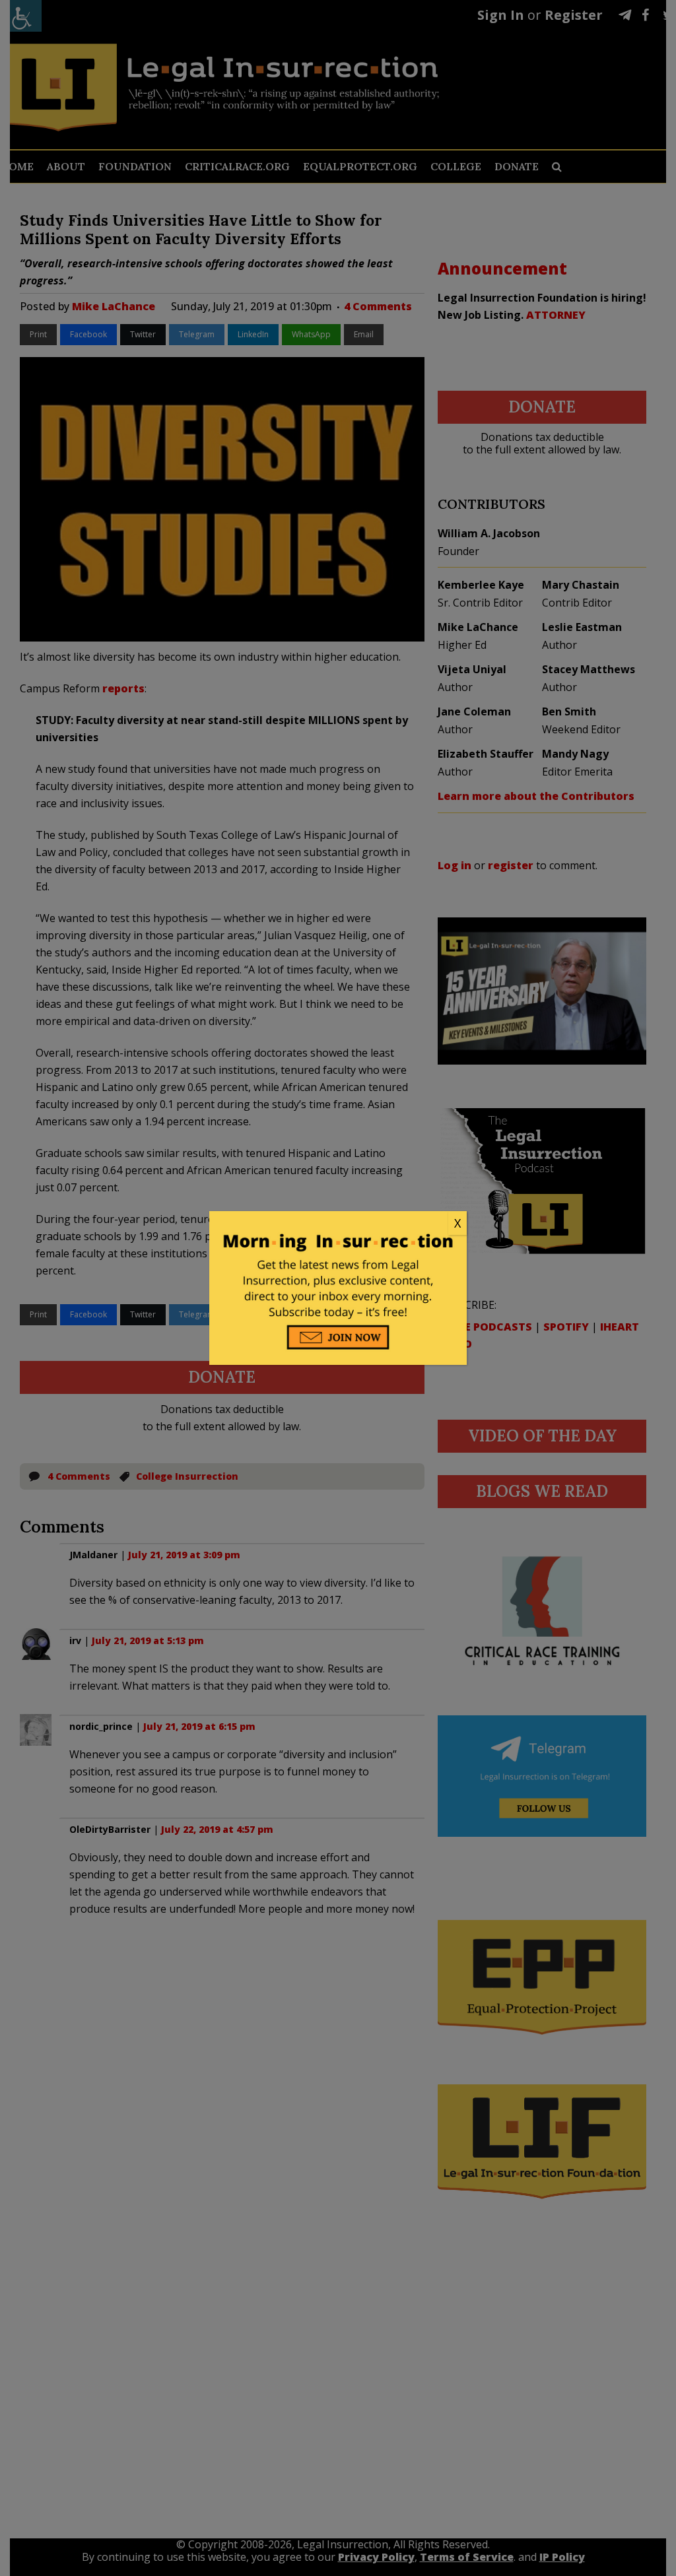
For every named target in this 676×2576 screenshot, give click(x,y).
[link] (338, 1224)
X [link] (457, 1223)
